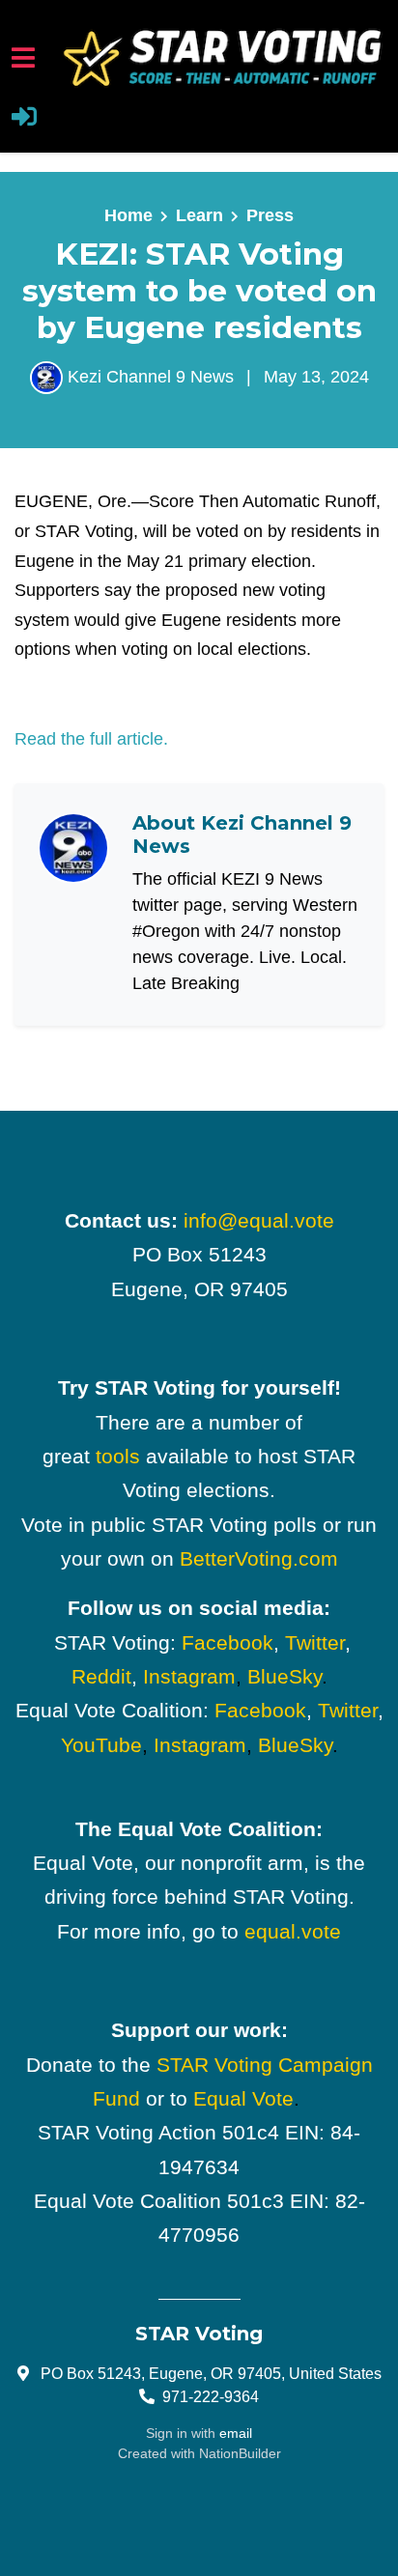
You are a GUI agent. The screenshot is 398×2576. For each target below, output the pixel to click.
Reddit (101, 1676)
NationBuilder (240, 2453)
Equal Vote (243, 2098)
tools (118, 1456)
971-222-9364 (211, 2396)
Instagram (189, 1676)
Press (270, 215)
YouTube (101, 1745)
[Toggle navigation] (23, 57)
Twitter (315, 1642)
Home (128, 215)
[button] (24, 119)
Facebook (227, 1642)
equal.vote (293, 1931)
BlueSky (284, 1676)
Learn (199, 215)
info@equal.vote (259, 1220)
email (236, 2433)
